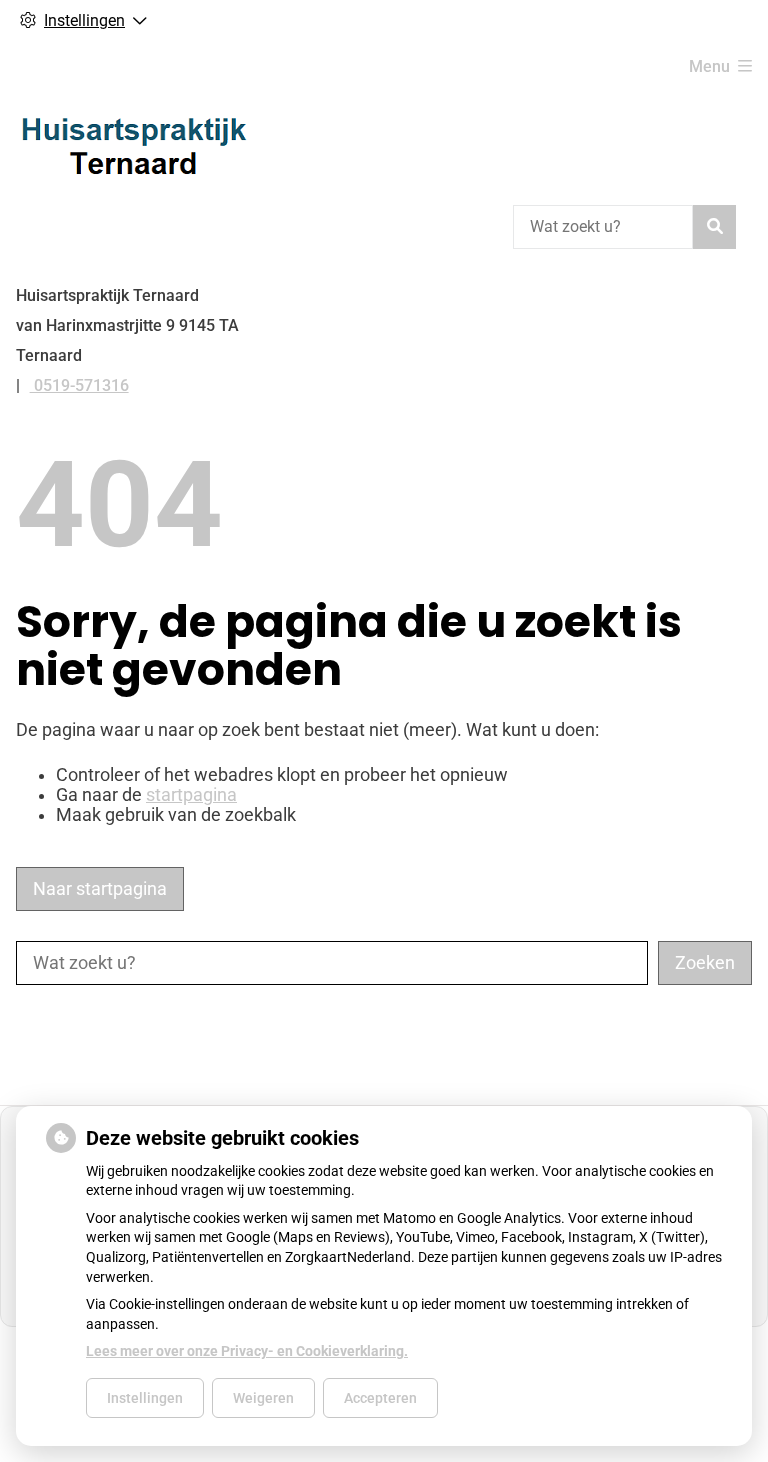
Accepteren (380, 1398)
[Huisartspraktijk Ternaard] (134, 145)
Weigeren (263, 1398)
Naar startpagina (100, 889)
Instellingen (145, 1398)
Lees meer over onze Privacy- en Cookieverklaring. (247, 1351)
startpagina (191, 795)
